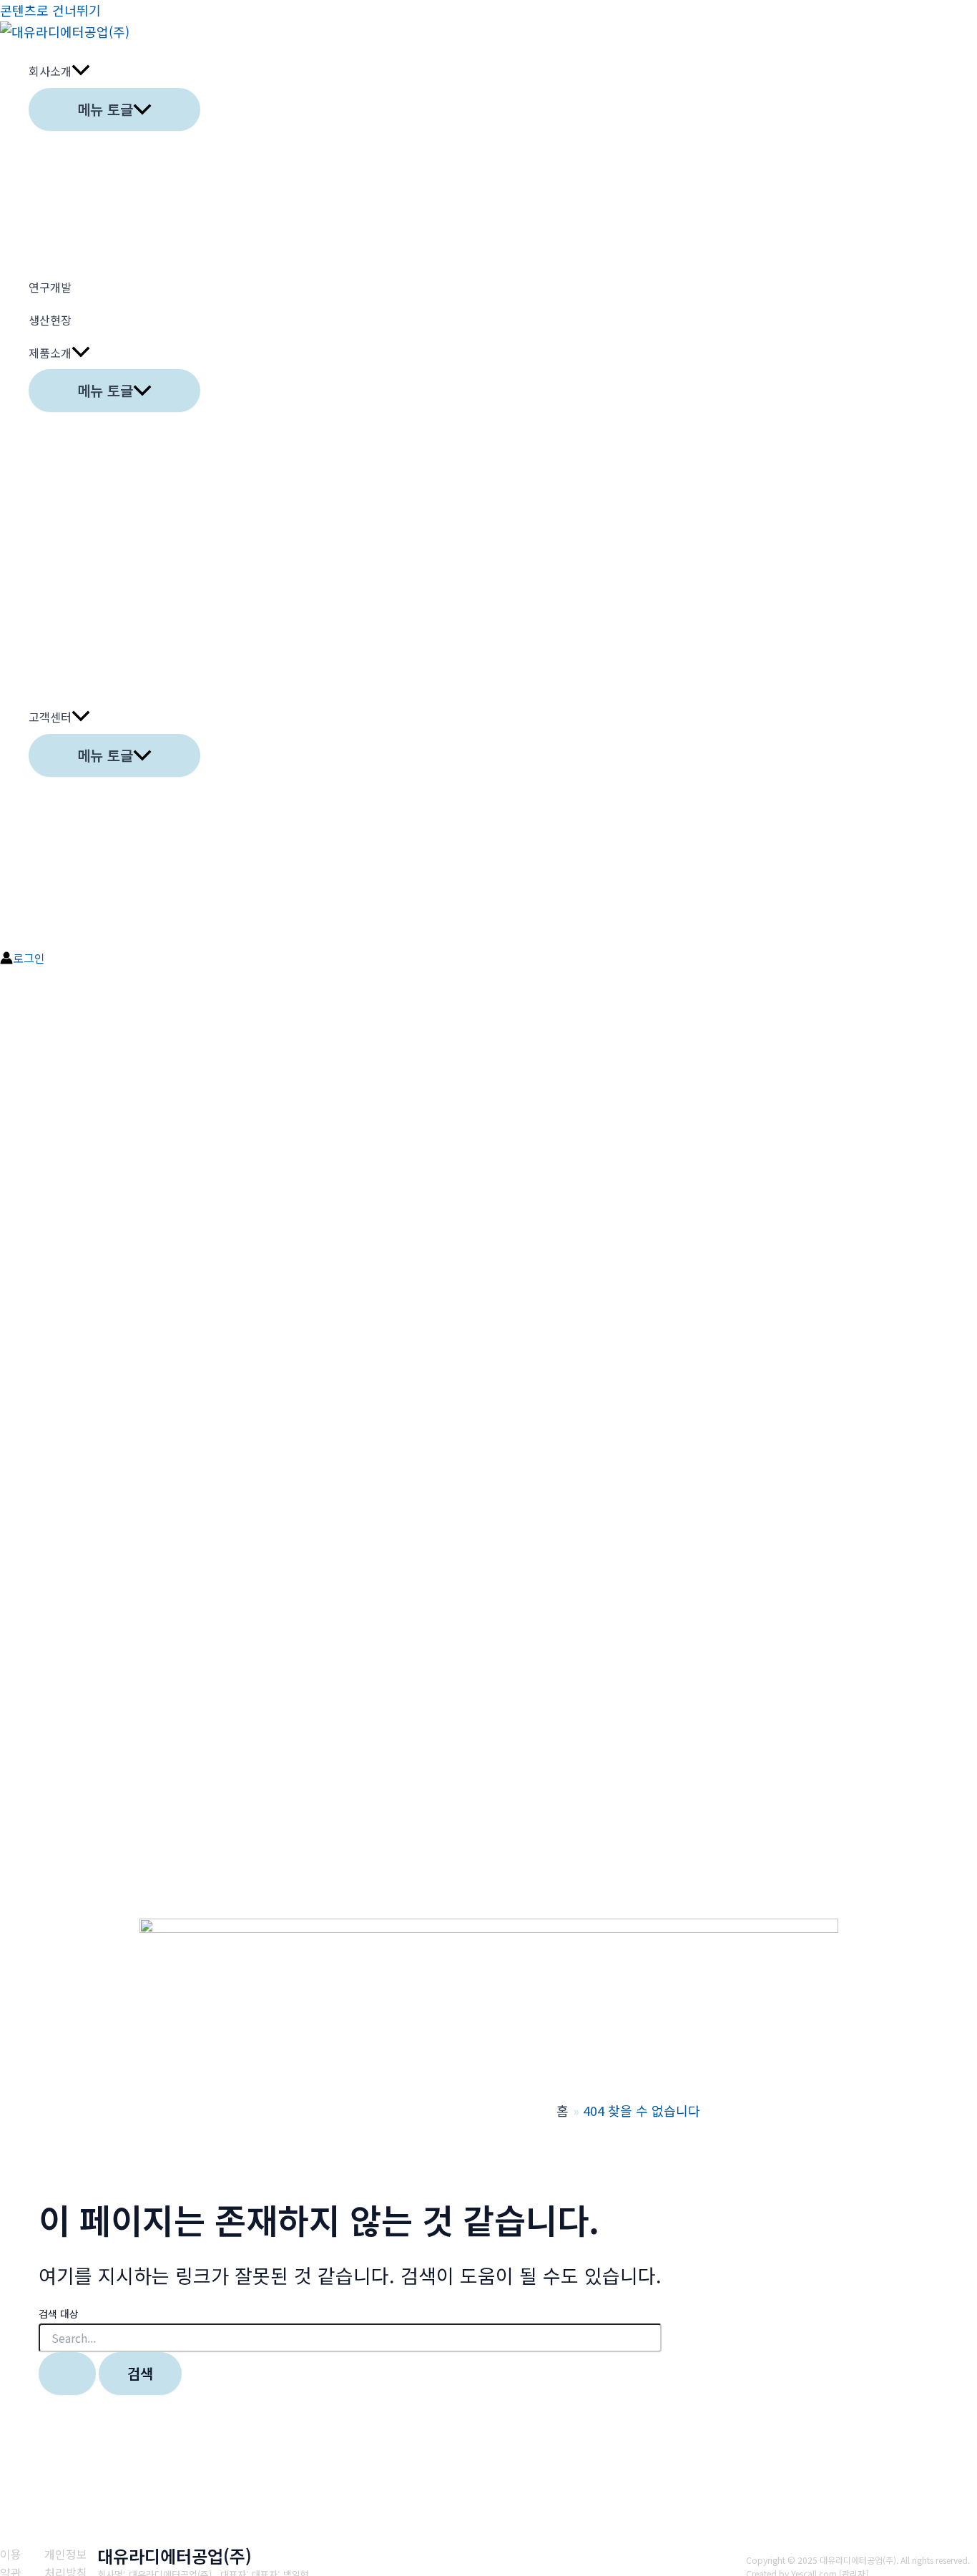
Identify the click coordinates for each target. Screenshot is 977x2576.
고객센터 (50, 717)
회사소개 (50, 71)
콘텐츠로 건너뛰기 (50, 10)
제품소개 (50, 353)
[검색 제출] (67, 2374)
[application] (81, 72)
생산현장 (50, 320)
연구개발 (50, 287)
